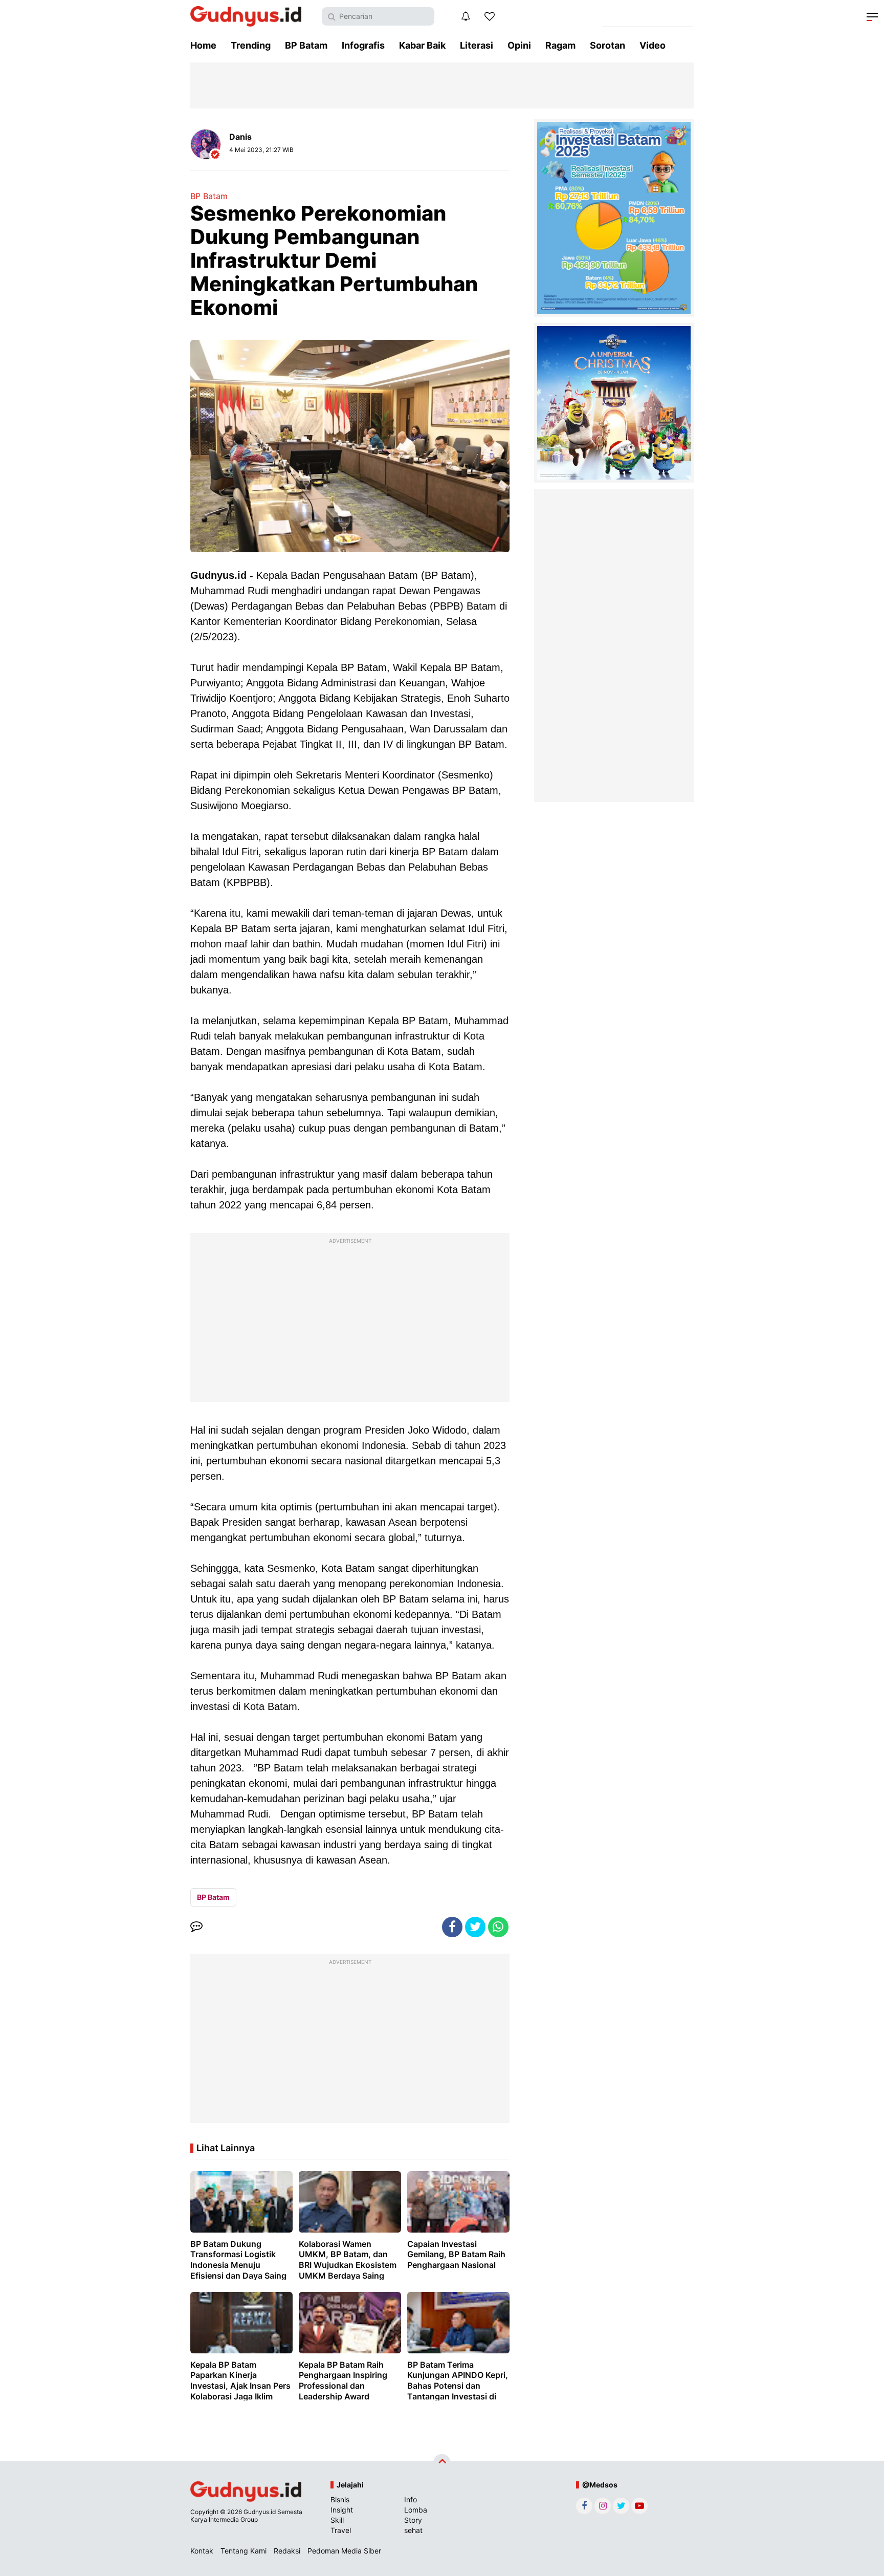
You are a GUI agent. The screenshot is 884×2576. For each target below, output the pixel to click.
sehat (413, 2530)
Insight (342, 2510)
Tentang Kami (244, 2551)
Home (203, 45)
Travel (341, 2530)
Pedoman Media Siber (344, 2551)
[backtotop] (442, 2463)
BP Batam (306, 45)
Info (411, 2499)
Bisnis (340, 2499)
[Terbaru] (466, 16)
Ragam (560, 45)
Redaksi (287, 2551)
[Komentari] (196, 1927)
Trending (251, 45)
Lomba (416, 2510)
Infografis (363, 45)
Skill (337, 2520)
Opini (519, 45)
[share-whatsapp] (498, 1927)
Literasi (477, 45)
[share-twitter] (475, 1927)
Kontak (202, 2551)
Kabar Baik (422, 45)
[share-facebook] (452, 1927)
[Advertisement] (350, 1320)
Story (413, 2520)
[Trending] (490, 16)
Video (653, 45)
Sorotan (607, 45)
